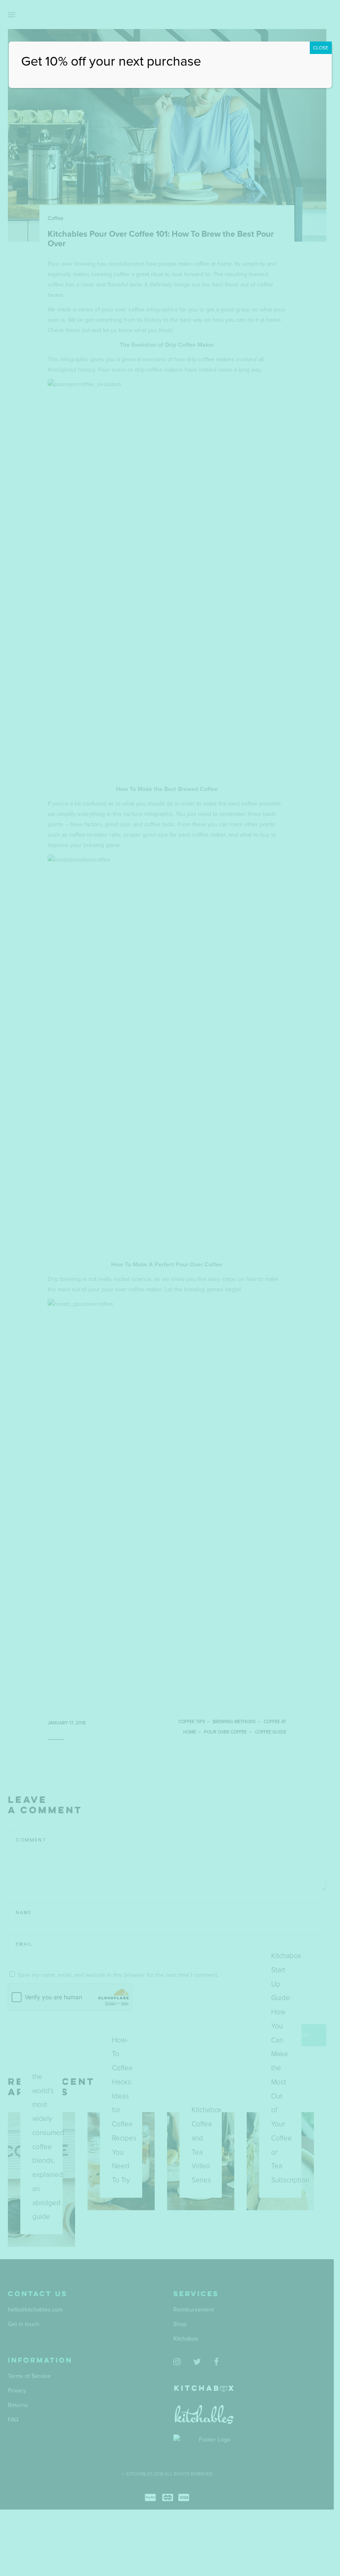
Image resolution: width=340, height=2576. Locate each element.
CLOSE (321, 48)
